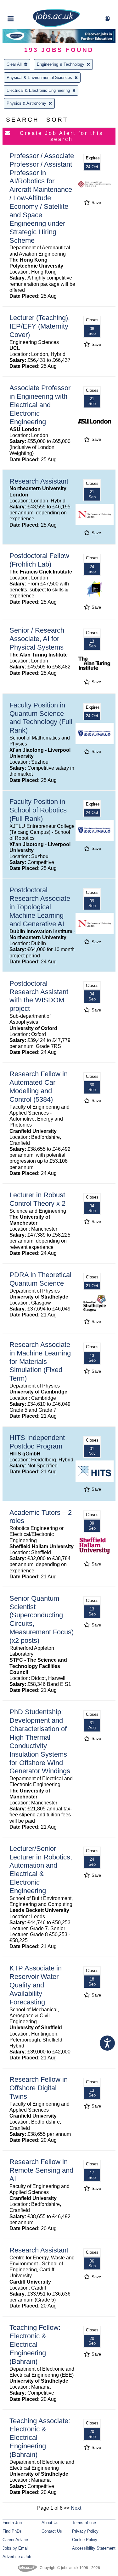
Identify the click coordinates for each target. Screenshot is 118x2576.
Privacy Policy (85, 2531)
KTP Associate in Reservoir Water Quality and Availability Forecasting (36, 1985)
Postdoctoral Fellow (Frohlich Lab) (39, 560)
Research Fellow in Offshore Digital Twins (39, 2088)
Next (76, 2508)
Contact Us (52, 2531)
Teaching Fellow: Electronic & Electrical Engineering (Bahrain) (35, 2344)
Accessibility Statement (94, 2548)
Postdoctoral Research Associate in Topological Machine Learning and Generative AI (40, 907)
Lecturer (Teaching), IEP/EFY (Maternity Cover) (40, 326)
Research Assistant (39, 481)
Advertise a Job (17, 2557)
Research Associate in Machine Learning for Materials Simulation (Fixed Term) (40, 1362)
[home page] (56, 26)
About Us (50, 2523)
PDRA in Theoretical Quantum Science (40, 1279)
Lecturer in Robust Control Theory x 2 (37, 1199)
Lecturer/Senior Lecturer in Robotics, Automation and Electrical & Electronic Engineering (41, 1870)
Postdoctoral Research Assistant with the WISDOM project (39, 996)
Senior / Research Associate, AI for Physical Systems (37, 639)
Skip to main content (25, 6)
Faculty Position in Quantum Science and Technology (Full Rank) (41, 718)
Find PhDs (12, 2531)
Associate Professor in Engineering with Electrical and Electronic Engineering (40, 405)
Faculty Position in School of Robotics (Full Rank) (38, 810)
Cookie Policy (85, 2540)
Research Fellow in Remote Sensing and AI (41, 2170)
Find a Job (12, 2523)
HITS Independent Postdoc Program (37, 1442)
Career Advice (15, 2540)
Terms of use (84, 2523)
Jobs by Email (16, 2548)
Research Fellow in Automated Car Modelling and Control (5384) (39, 1087)
